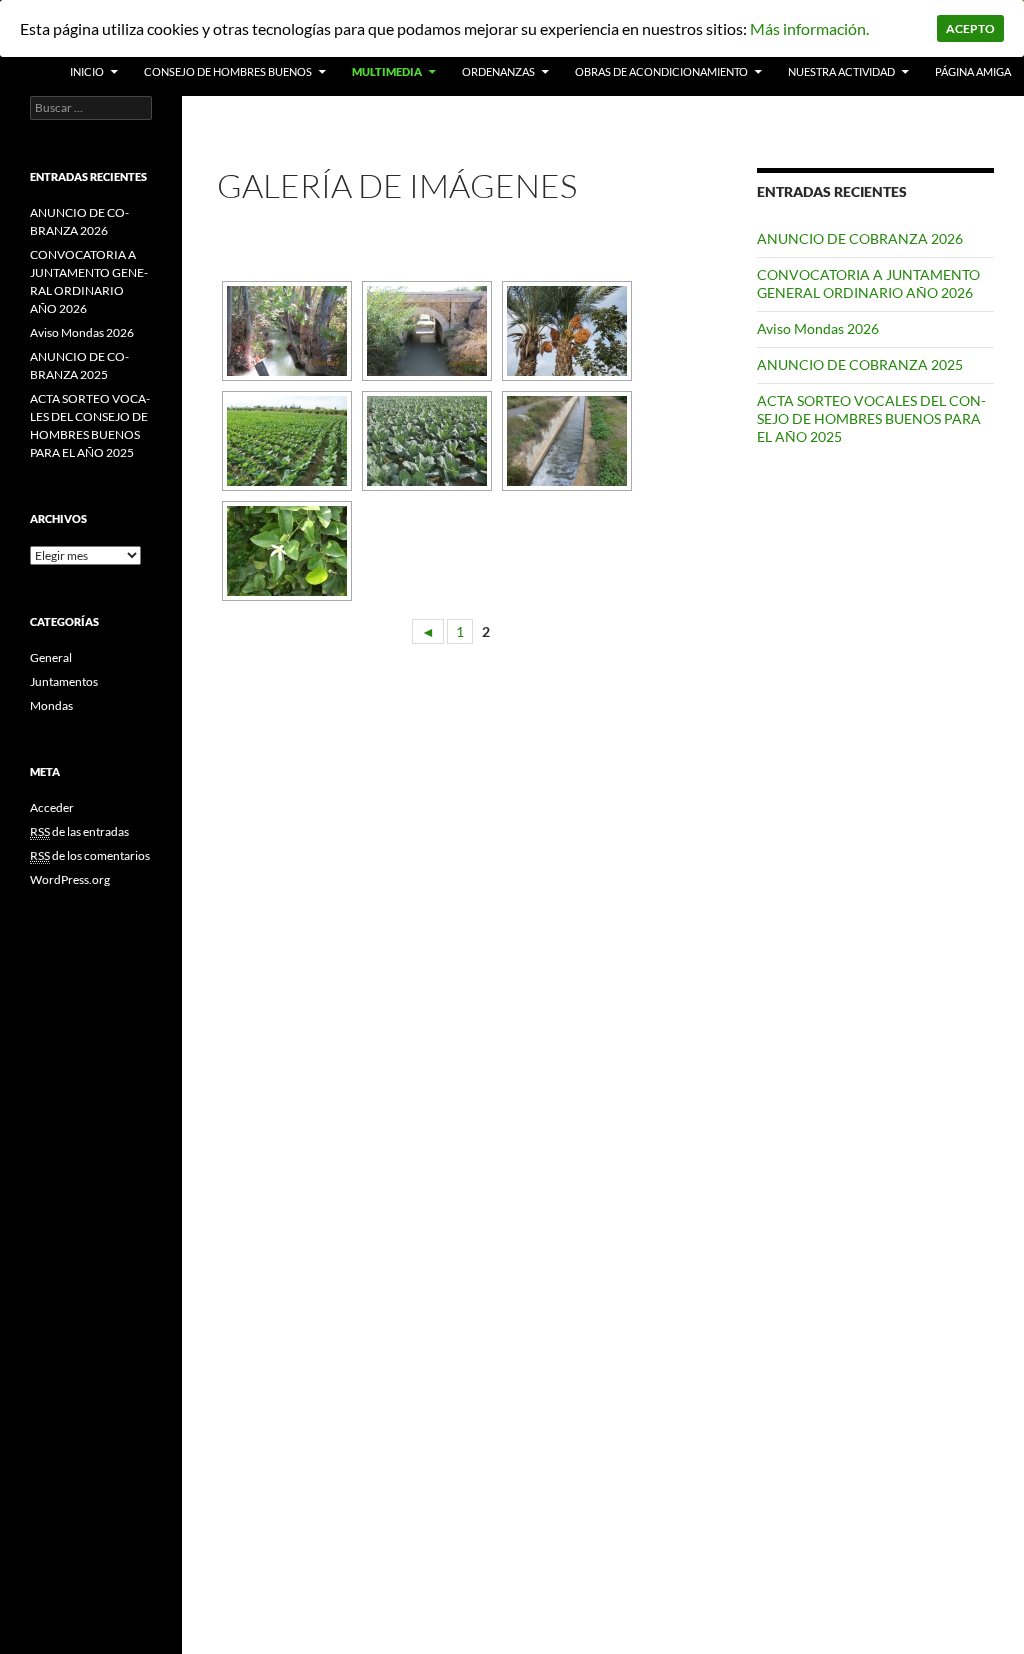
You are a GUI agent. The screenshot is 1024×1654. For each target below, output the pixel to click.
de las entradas (79, 831)
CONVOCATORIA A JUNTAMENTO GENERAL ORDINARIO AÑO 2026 (868, 283)
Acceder (52, 807)
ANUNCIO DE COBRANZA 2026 (860, 238)
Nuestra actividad (841, 71)
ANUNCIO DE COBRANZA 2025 (860, 364)
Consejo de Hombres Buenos (228, 71)
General (51, 657)
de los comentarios (90, 855)
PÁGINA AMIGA (973, 71)
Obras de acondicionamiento (661, 71)
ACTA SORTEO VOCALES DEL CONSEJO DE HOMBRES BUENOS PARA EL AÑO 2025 (871, 418)
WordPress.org (70, 879)
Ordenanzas (498, 71)
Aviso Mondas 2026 (818, 328)
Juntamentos (64, 681)
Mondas (51, 705)
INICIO (87, 71)
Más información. (809, 28)
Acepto (970, 28)
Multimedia (387, 71)
